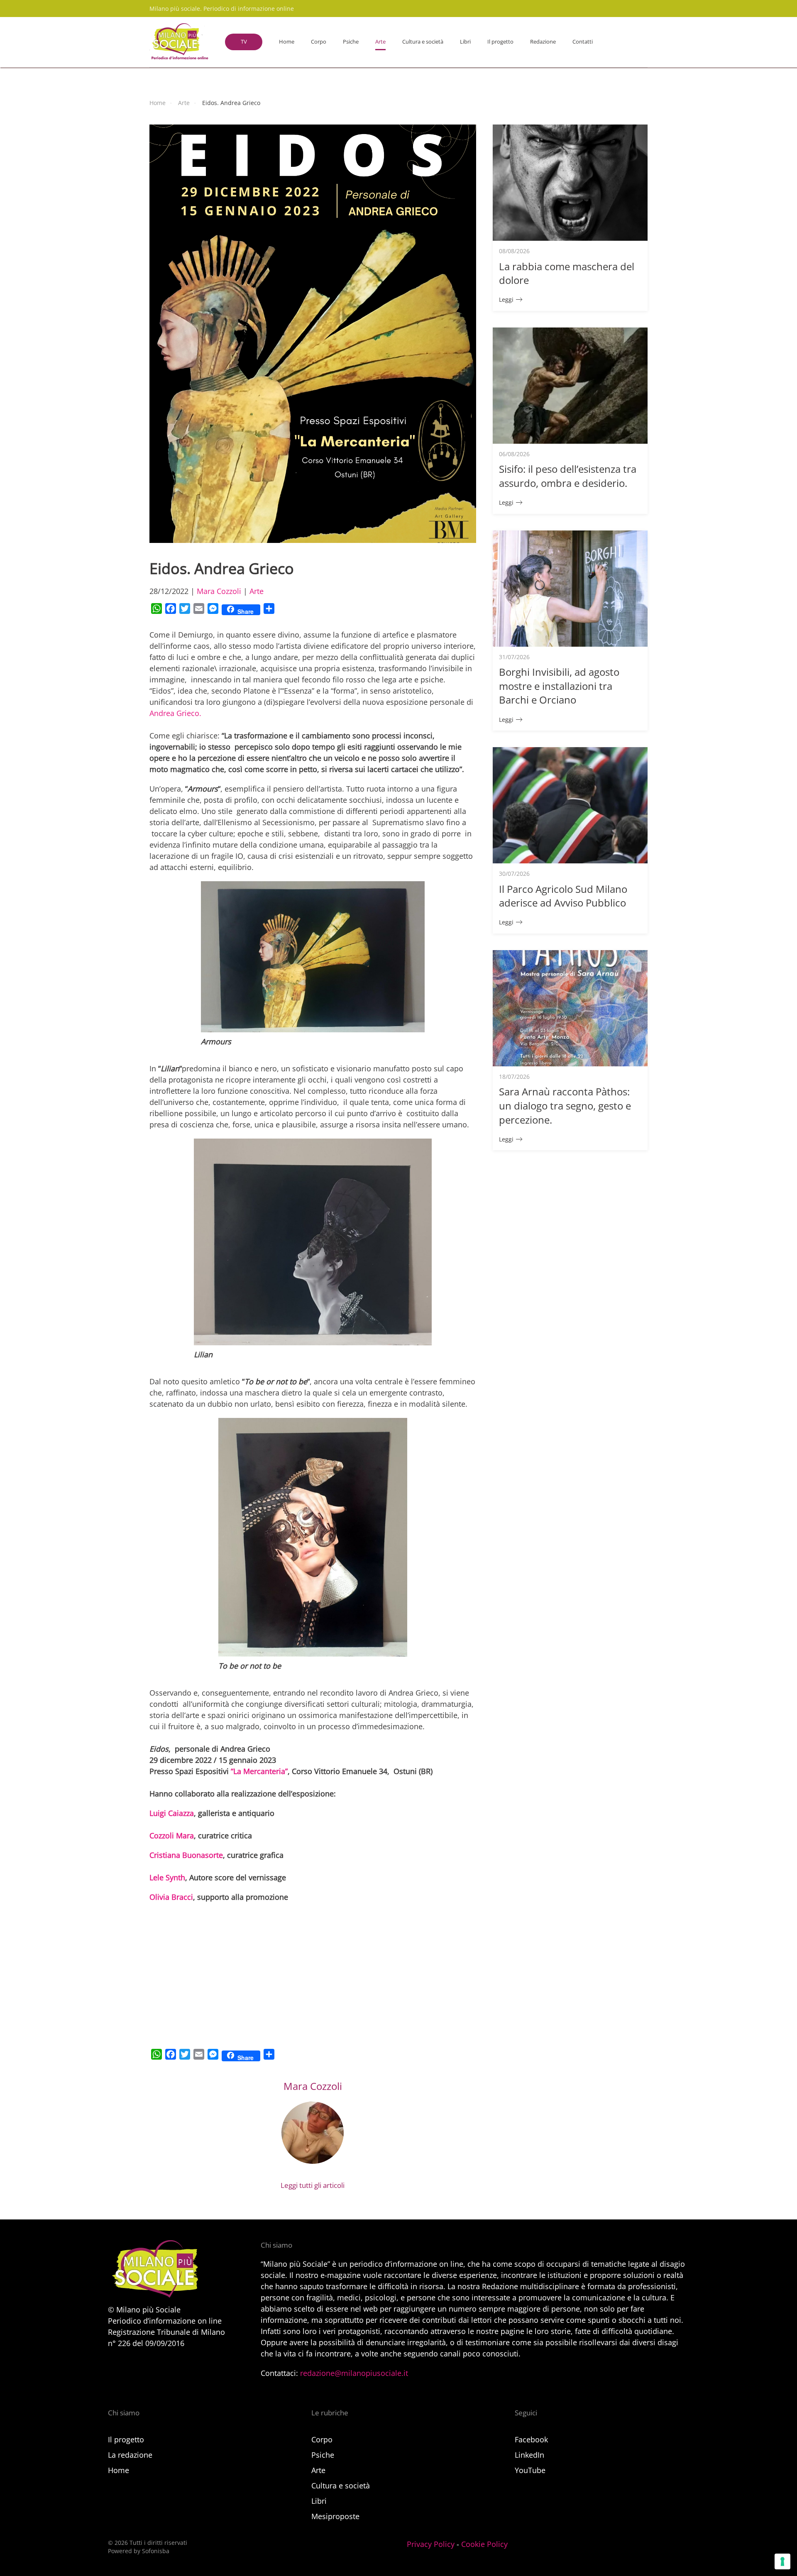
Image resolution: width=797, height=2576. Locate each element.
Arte (257, 591)
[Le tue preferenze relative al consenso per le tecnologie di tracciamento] (782, 2561)
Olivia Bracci (171, 1897)
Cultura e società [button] (423, 42)
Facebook (531, 2439)
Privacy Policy (431, 2544)
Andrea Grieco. (175, 713)
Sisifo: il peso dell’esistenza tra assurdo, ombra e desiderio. (568, 476)
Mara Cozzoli (219, 591)
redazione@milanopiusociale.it (354, 2373)
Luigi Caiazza (172, 1813)
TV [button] (244, 42)
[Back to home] (179, 42)
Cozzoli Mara (172, 1835)
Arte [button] (380, 42)
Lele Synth (167, 1877)
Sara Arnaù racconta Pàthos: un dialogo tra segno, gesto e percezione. (565, 1105)
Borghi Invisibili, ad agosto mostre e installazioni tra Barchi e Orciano (559, 686)
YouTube (530, 2470)
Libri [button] (465, 42)
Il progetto (500, 42)
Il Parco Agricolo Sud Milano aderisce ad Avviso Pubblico (563, 896)
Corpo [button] (319, 42)
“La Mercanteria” (259, 1771)
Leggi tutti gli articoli (313, 2185)
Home (287, 42)
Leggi (506, 299)
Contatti (583, 42)
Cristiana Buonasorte (186, 1855)
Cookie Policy (484, 2544)
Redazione (543, 42)
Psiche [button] (351, 42)
